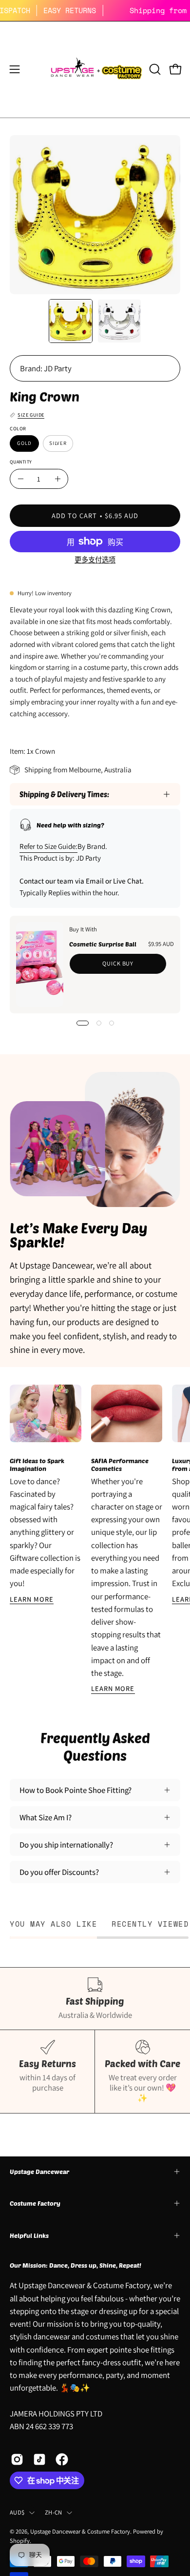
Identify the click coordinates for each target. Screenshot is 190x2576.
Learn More (32, 1599)
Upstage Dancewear (39, 2172)
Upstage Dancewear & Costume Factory (80, 2531)
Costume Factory (35, 2203)
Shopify (20, 2541)
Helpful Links (29, 2235)
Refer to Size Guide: (48, 846)
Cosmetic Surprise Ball (103, 944)
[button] (154, 69)
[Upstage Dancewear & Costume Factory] (95, 70)
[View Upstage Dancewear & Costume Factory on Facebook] (62, 2459)
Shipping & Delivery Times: (64, 794)
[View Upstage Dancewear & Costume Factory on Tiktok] (39, 2459)
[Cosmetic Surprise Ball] (40, 965)
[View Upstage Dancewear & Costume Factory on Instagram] (17, 2459)
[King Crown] (71, 321)
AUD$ (17, 2512)
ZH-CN (53, 2512)
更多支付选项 (95, 560)
